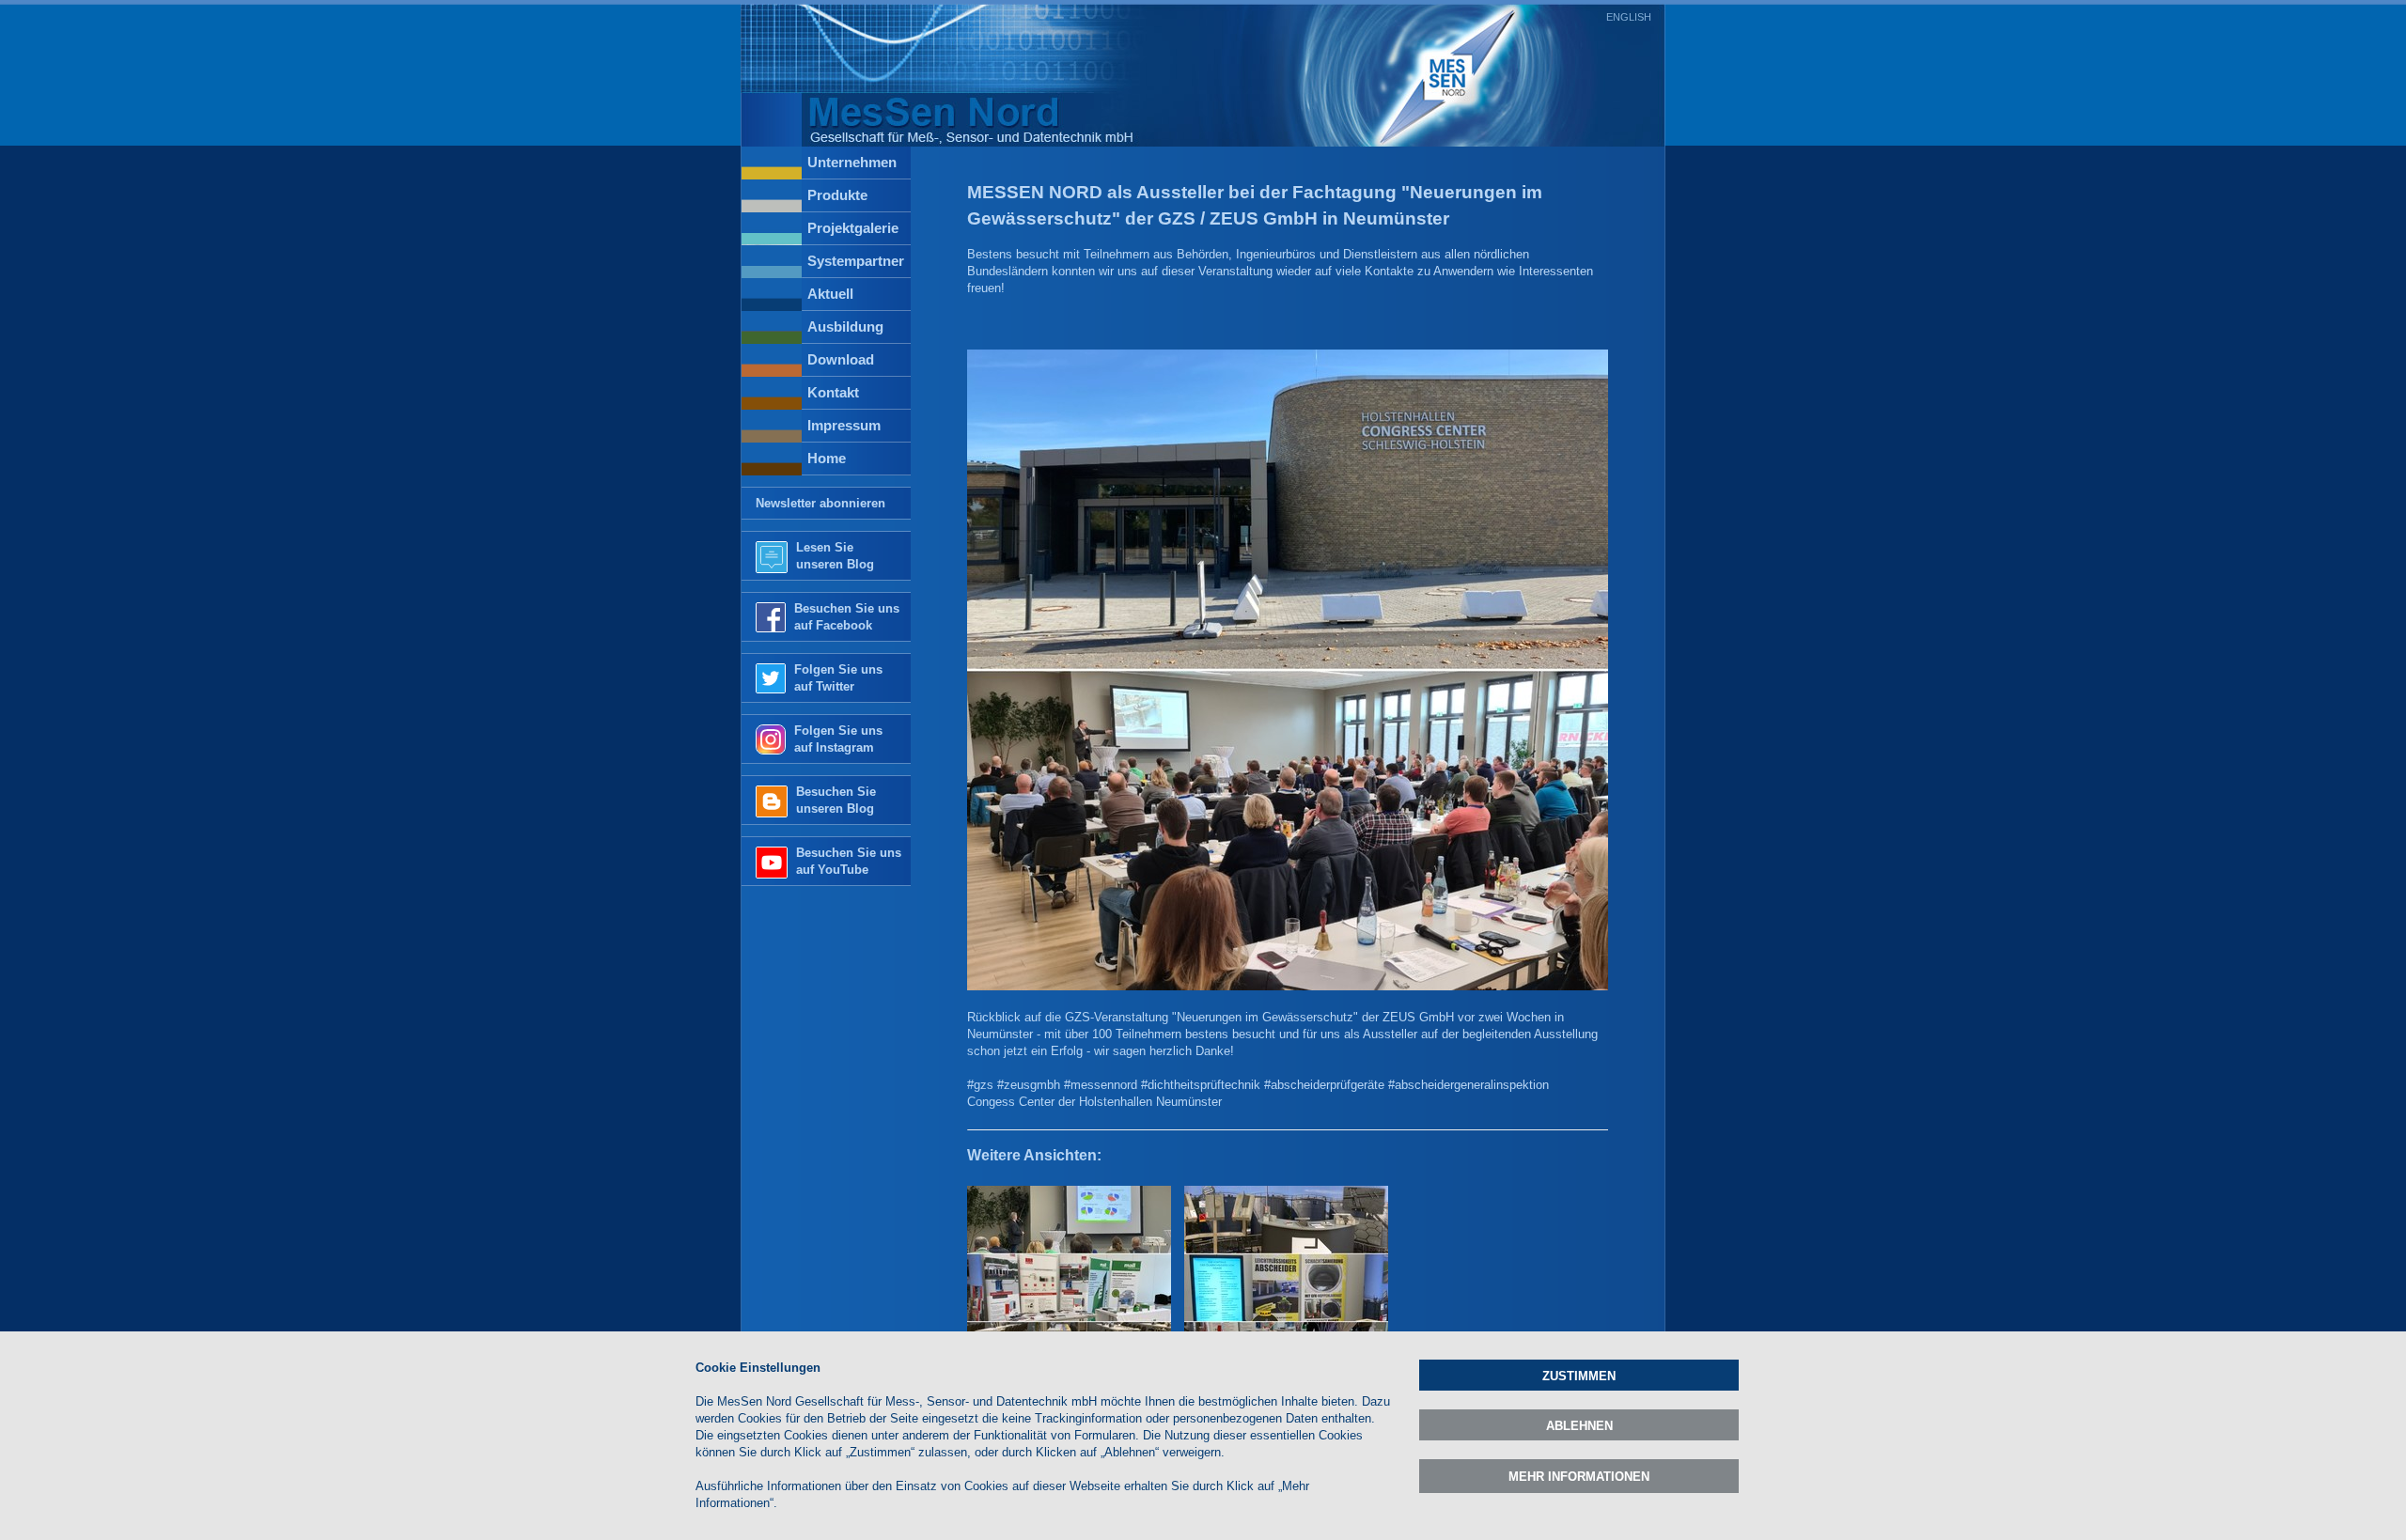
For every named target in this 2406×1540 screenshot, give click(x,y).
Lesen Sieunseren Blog (835, 556)
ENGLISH (1629, 17)
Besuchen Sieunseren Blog (836, 800)
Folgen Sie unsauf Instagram (838, 739)
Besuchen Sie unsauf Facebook (847, 617)
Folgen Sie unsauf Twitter (838, 678)
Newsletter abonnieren (820, 503)
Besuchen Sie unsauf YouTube (849, 861)
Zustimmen (1579, 1376)
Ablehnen (1579, 1426)
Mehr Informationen (1579, 1477)
